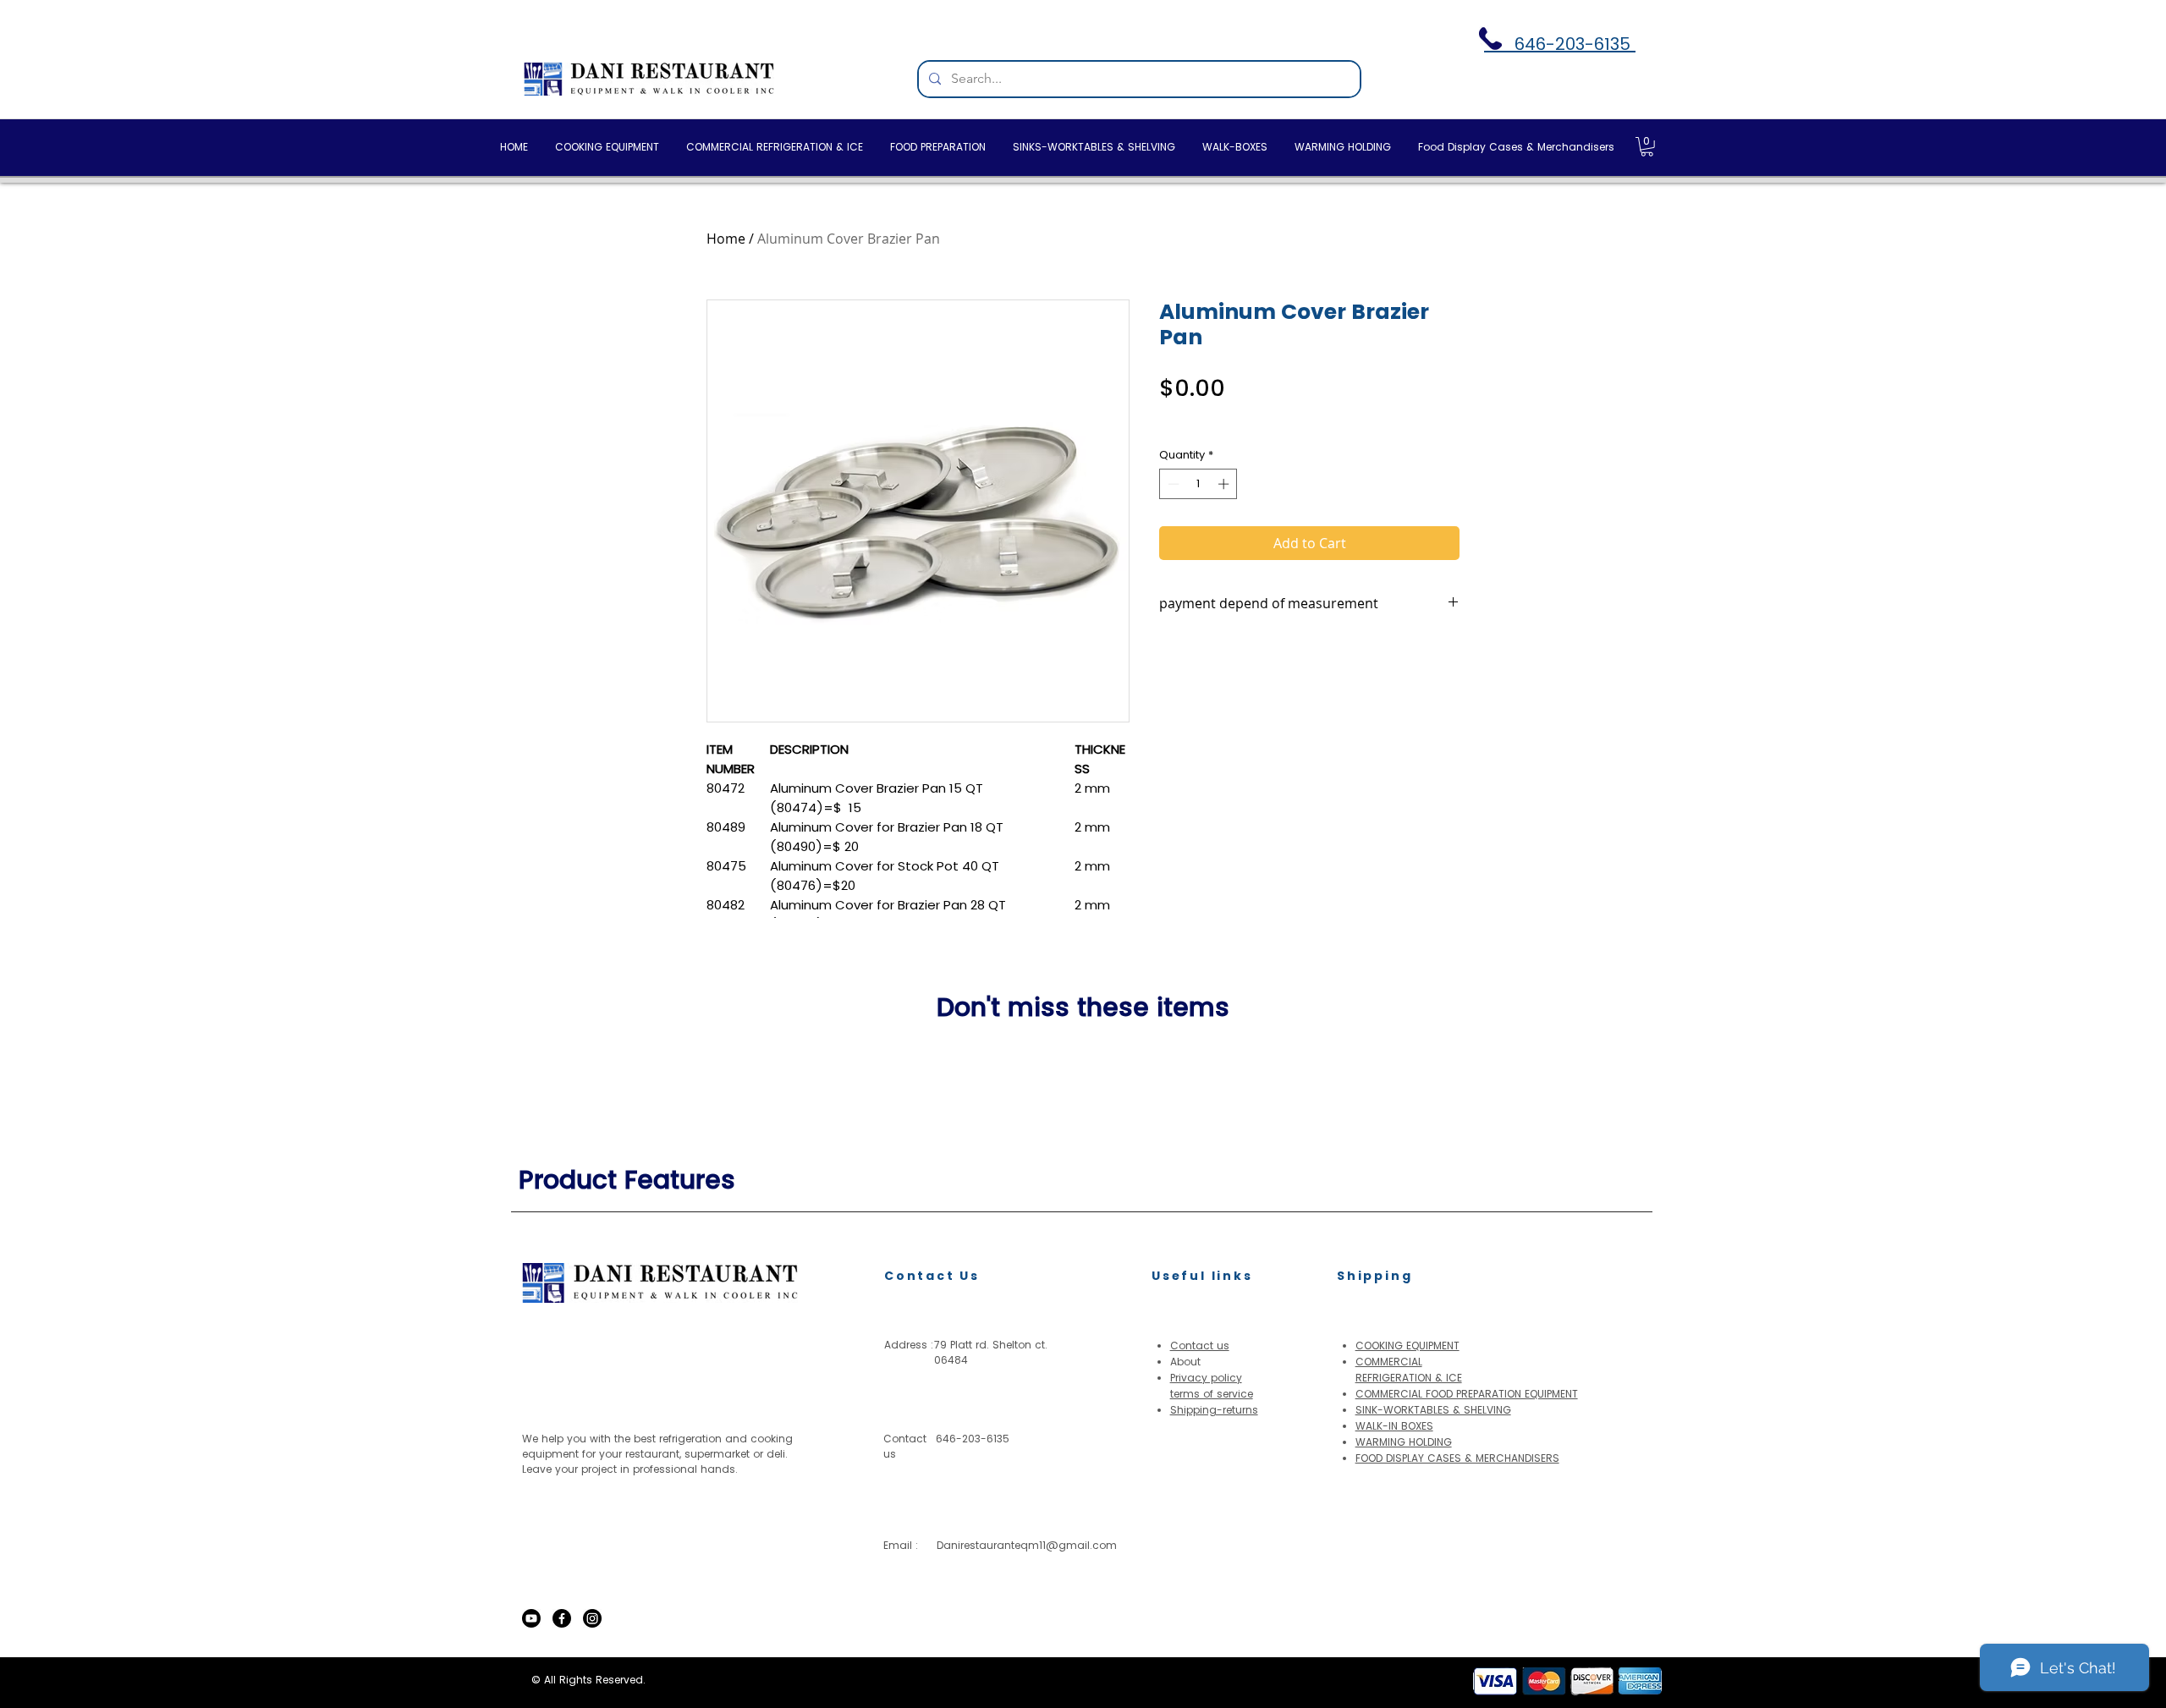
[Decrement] (1172, 484)
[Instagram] (592, 1618)
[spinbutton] (1198, 484)
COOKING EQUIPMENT (1407, 1346)
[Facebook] (562, 1618)
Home (726, 239)
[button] (1647, 147)
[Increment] (1225, 484)
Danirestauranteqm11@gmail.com (1027, 1545)
